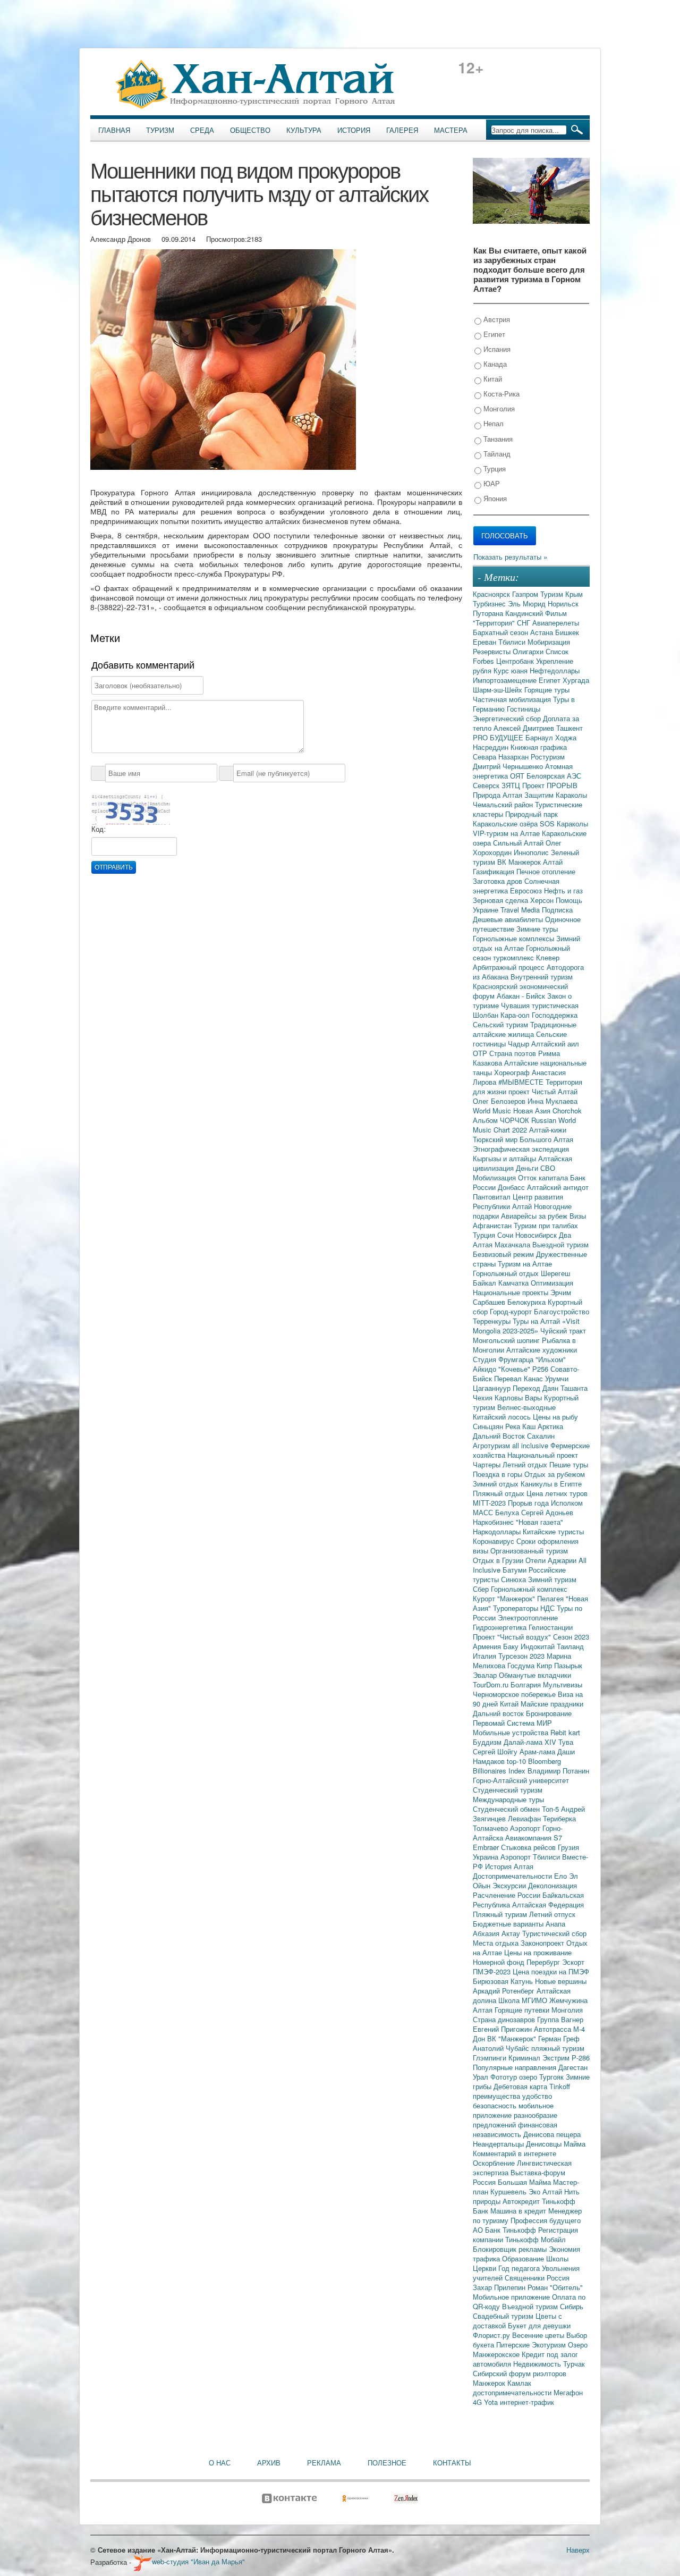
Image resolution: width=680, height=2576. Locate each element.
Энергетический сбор (508, 718)
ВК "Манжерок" (513, 2038)
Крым (574, 594)
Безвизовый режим (504, 1254)
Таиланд (570, 1646)
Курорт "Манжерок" (505, 1598)
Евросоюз (527, 890)
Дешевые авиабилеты (509, 919)
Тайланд (496, 454)
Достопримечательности (513, 1876)
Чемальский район (504, 804)
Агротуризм (492, 1445)
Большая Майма (525, 2182)
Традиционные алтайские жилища (525, 1029)
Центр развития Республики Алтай (518, 1201)
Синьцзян (489, 1426)
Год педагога (520, 2268)
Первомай (490, 1723)
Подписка (557, 910)
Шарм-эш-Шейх (499, 690)
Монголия (498, 408)
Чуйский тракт (563, 1331)
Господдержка (555, 1015)
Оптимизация (552, 1283)
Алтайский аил (555, 1044)
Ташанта (574, 1388)
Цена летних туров (557, 1493)
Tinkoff (560, 2086)
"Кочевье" (515, 1369)
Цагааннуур (493, 1388)
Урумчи (557, 1378)
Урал (482, 2077)
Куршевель (509, 2191)
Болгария (527, 1684)
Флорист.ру (492, 2335)
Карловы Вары (519, 1397)
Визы (578, 1216)
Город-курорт (512, 1311)
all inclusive (531, 1445)
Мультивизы (563, 1684)
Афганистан (493, 1225)
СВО (548, 1168)
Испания (496, 349)
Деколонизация (552, 1885)
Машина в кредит (519, 2211)
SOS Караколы (564, 824)
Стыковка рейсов (529, 1847)
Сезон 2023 (571, 1637)
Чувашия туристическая (540, 1005)
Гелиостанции (551, 1627)
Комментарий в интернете (515, 2153)
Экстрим (557, 2058)
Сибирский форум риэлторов (520, 2373)
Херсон (543, 900)
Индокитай (539, 1646)
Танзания (497, 439)
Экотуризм (550, 2345)
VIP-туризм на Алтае (507, 833)
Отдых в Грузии (499, 1560)
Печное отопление (546, 871)
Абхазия (487, 1933)
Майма (575, 2144)
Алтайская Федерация (548, 1904)
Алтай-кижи (548, 1130)
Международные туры (508, 1799)
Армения (488, 1646)
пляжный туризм (558, 2048)
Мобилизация (495, 1177)
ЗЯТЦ (512, 785)
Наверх (578, 2550)
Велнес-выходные (526, 1407)
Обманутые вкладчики (535, 1675)
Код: (99, 829)
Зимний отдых (497, 1484)
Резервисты (493, 651)
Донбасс (512, 1187)
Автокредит (522, 2201)
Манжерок (490, 2383)
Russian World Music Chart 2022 (524, 1125)
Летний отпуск (552, 1914)
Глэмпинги (491, 2058)
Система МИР (529, 1723)
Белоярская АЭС (554, 776)
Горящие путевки (523, 2010)
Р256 (541, 1369)
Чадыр (520, 1044)
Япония (494, 498)
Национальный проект (543, 1455)
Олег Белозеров (500, 1101)
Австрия (496, 319)
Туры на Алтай (537, 1321)
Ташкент (569, 728)
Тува (566, 1742)
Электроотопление (528, 1618)
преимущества (498, 2096)
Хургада (576, 680)
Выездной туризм (560, 1244)
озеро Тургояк (542, 2077)
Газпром (526, 594)
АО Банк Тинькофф (505, 2230)
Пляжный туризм (501, 1914)
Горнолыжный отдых (507, 1273)
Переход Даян (537, 1388)
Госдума (522, 1665)
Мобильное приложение (512, 2297)
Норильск (563, 603)
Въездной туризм (531, 2306)
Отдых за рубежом (555, 1474)
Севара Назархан (502, 757)
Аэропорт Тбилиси (531, 1857)
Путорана (489, 613)
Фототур (505, 2077)
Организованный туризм (529, 1551)
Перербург (544, 1962)
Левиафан (525, 1818)
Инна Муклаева (552, 1101)
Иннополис (532, 852)
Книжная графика (539, 747)
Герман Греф (559, 2038)
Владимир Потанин (558, 1771)
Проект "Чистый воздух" (513, 1637)
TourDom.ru (492, 1684)
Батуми (516, 1570)
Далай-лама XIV (531, 1742)
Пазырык (568, 1665)
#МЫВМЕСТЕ (522, 1082)
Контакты (452, 2463)
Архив (269, 2463)
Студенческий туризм (508, 1790)
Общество (250, 130)
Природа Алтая (499, 795)
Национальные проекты (512, 1292)
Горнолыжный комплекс (529, 1589)
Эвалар (486, 1675)
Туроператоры (517, 1608)
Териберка (559, 1818)
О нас (220, 2463)
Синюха (515, 1579)
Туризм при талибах (546, 1225)
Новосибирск (537, 1235)
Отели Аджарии (552, 1560)
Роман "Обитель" (555, 2287)
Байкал (486, 1283)
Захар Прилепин (500, 2287)
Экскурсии (510, 1885)
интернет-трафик (527, 2402)
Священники (526, 2278)
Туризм (160, 130)
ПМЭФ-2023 (493, 1971)
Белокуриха (528, 1302)
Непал (492, 423)
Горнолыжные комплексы (515, 938)
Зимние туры (537, 929)
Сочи (506, 1235)
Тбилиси (513, 642)
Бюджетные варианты (509, 1924)
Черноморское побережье (515, 1694)
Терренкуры (493, 1321)
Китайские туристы (553, 1531)
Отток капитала (544, 1177)
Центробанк (516, 661)
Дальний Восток (500, 1436)
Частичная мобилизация (513, 699)
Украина (487, 1857)
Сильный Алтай (519, 843)
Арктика (550, 1426)
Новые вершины (561, 1981)
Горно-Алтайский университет (521, 1780)
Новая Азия (533, 1110)
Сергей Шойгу (496, 1751)
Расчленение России (508, 1895)
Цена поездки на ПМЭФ (551, 1971)
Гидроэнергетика (501, 1627)
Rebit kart (565, 1732)
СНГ (525, 623)
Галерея (402, 130)
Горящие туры (547, 690)
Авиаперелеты (556, 623)
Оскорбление (495, 2163)
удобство (537, 2096)
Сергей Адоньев (547, 1512)
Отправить (114, 867)
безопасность (496, 2105)
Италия (486, 1656)
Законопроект (543, 1943)
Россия (558, 2278)
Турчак (574, 2364)
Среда (202, 130)
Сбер (482, 1589)
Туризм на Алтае (525, 1264)
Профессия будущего (546, 2220)
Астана (543, 632)
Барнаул (540, 737)
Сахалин (541, 1436)
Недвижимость (538, 2364)
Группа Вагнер (560, 2019)
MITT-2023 (490, 1503)
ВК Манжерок (520, 862)
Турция (494, 468)
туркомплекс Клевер (526, 957)
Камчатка (515, 1283)
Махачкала (513, 1244)
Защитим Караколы (556, 795)
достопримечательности (513, 2392)
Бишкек (567, 632)
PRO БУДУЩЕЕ (499, 737)
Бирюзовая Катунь (504, 1981)
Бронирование (549, 1713)
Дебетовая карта (521, 2086)
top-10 (517, 1761)
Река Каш (521, 1426)
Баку (512, 1646)
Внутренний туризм (542, 977)
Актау (512, 1933)
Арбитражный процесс (510, 967)
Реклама (324, 2463)
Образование (524, 2258)
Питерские (514, 2345)
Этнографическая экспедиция (521, 1149)
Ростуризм (548, 757)
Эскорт (573, 1962)
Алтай (553, 862)
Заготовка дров (499, 881)
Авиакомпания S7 (534, 1838)
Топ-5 (551, 1809)
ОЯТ (518, 776)
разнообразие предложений (515, 2120)
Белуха (508, 1512)
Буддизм (488, 1742)
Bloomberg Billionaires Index (517, 1766)
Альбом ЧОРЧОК (502, 1120)
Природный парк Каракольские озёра (515, 819)
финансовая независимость (515, 2129)
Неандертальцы (499, 2144)
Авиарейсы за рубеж (535, 1216)
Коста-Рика (500, 394)
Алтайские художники (542, 1350)
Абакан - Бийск (522, 996)
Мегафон (568, 2392)
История (354, 130)
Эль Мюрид (528, 603)
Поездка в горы (499, 1474)
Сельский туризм (501, 1024)
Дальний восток (499, 1713)
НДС (549, 1608)
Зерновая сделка (501, 900)
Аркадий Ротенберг (505, 1991)
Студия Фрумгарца (504, 1359)
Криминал (525, 2058)
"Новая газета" (539, 1522)
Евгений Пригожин (503, 2029)
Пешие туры (569, 1464)
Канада (494, 364)
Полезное (387, 2463)
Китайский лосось (503, 1417)
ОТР (481, 1053)
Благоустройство (562, 1311)
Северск (487, 785)
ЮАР (491, 483)
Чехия (484, 1397)
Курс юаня (512, 670)
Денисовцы (545, 2144)
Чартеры (488, 1464)
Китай (492, 379)
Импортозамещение (506, 680)
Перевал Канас (520, 1378)
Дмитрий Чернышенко (509, 766)
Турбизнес (490, 603)
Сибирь (572, 2306)
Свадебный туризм (504, 2316)
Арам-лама (538, 1751)
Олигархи (529, 651)
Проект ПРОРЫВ (550, 785)
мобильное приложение (513, 2110)
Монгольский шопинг (507, 1340)
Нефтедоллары (555, 670)
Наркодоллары (498, 1531)
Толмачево (491, 1828)
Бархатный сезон (501, 632)
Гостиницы (524, 709)
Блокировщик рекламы (511, 2249)
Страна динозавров (505, 2019)
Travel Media (521, 910)
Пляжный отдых (500, 1493)
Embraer (487, 1847)
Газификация (495, 871)
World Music (493, 1110)
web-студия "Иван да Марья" (198, 2561)
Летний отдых (526, 1464)
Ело (562, 1876)
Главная (114, 130)
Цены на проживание (538, 1952)
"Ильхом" (551, 1359)
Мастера (451, 130)
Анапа (555, 1924)
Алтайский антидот (558, 1187)
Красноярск (492, 594)
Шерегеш (555, 1273)
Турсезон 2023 (522, 1656)
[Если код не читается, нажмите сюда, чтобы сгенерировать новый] (131, 808)
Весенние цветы (539, 2335)
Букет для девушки (539, 2325)
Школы (557, 2258)
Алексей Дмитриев (525, 728)
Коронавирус (495, 1541)
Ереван (486, 642)
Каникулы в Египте (551, 1484)
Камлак (519, 2383)
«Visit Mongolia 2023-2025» (526, 1326)
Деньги (528, 1168)
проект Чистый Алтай (543, 1091)
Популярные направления (516, 2067)
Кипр (545, 1665)
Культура (304, 130)
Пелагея (551, 1598)
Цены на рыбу (555, 1417)
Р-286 (581, 2058)
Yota (492, 2402)
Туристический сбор (554, 1933)
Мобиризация (549, 642)
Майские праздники (552, 1704)
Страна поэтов (514, 1053)
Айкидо (486, 1369)
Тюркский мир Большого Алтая (523, 1139)
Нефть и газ (563, 890)
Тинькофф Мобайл (535, 2239)
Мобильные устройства (512, 1732)
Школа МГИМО (524, 2000)
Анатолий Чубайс (502, 2048)
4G (478, 2402)
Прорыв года (529, 1503)
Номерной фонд (500, 1962)
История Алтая (509, 1866)
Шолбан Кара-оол (502, 1015)
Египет (493, 334)
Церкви (486, 2268)
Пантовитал (493, 1197)
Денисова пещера (552, 2134)
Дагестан (573, 2067)
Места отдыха (497, 1943)
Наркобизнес (494, 1522)
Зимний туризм (552, 1579)
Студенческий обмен (507, 1809)
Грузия (568, 1847)
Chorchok (567, 1110)
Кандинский (525, 613)
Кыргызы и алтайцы (505, 1158)
